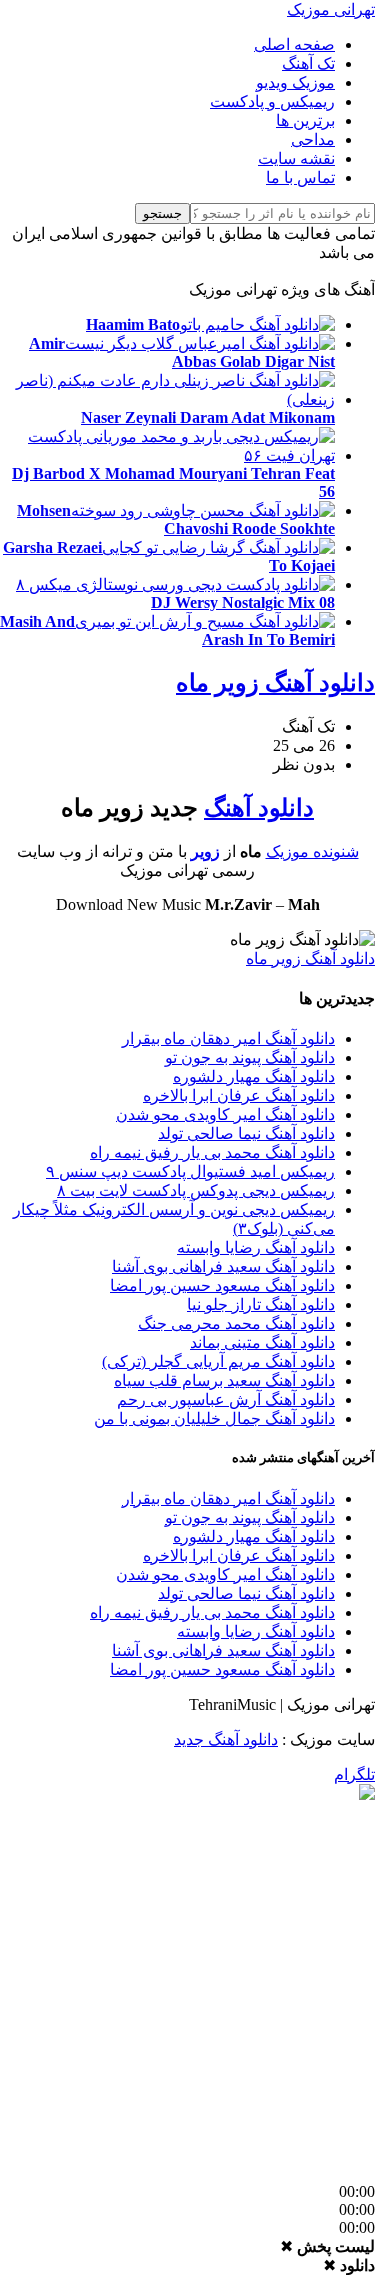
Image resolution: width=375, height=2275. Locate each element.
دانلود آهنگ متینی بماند (262, 1342)
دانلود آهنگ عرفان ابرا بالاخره (239, 1095)
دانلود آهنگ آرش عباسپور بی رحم (226, 1399)
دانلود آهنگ (259, 808)
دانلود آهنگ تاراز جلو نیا (261, 1304)
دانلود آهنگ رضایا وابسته (256, 1247)
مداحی (313, 139)
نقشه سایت (296, 158)
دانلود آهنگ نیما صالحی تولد (246, 1133)
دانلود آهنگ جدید (226, 1739)
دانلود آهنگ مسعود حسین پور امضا (222, 1285)
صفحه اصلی (294, 44)
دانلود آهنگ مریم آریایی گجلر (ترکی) (218, 1361)
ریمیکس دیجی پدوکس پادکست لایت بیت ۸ (196, 1190)
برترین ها (305, 120)
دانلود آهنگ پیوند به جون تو (250, 1057)
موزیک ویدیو (295, 82)
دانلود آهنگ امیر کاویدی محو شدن (225, 1114)
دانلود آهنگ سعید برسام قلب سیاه (224, 1380)
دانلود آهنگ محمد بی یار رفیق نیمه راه (212, 1152)
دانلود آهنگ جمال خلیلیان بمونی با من (214, 1418)
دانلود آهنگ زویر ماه (275, 683)
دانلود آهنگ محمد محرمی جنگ (236, 1323)
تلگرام (354, 1774)
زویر (205, 851)
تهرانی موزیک (331, 9)
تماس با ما (300, 177)
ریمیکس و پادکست (272, 101)
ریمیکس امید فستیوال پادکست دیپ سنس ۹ (190, 1171)
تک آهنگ (308, 63)
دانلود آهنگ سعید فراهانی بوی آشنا (223, 1266)
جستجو (162, 213)
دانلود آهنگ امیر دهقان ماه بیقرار (228, 1038)
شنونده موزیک (312, 851)
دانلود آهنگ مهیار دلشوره (254, 1076)
